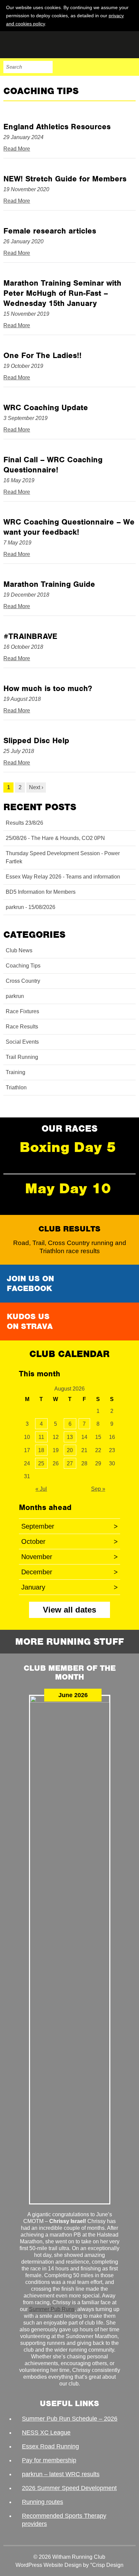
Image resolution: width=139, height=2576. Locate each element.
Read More (17, 149)
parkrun (15, 996)
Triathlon (16, 1087)
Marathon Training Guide (49, 584)
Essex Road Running (50, 2446)
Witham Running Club (37, 45)
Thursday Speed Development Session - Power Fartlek (63, 857)
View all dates (69, 1610)
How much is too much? (48, 688)
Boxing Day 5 (68, 1147)
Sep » (98, 1489)
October (69, 1541)
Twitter (101, 67)
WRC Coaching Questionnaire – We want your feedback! (69, 527)
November (69, 1557)
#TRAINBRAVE (30, 636)
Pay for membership (49, 2460)
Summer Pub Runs (52, 2309)
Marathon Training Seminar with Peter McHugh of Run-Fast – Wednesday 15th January (62, 293)
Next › (36, 787)
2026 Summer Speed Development (69, 2488)
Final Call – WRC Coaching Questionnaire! (53, 465)
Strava (115, 67)
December (69, 1572)
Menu (130, 67)
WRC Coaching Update (46, 407)
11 (41, 1437)
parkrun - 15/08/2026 (31, 907)
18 (41, 1450)
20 (70, 1450)
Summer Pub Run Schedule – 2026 (70, 2419)
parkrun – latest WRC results (61, 2474)
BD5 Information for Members (41, 892)
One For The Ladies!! (43, 355)
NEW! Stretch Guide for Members (65, 179)
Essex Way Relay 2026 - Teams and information (63, 877)
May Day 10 (68, 1188)
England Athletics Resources (57, 127)
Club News (19, 950)
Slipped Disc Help (36, 740)
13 (70, 1437)
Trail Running (22, 1057)
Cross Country (23, 981)
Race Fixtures (22, 1011)
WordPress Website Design (49, 2565)
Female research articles (50, 231)
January (69, 1587)
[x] (130, 23)
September (69, 1526)
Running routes (43, 2502)
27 (70, 1463)
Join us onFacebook (30, 1283)
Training (16, 1072)
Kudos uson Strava (30, 1321)
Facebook (87, 67)
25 (41, 1463)
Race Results (22, 1027)
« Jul (41, 1489)
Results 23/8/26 (24, 823)
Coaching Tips (23, 966)
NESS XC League (46, 2433)
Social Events (22, 1042)
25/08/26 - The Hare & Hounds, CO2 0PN (55, 838)
